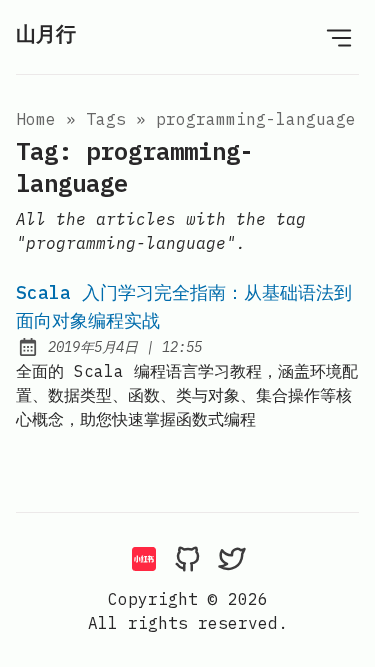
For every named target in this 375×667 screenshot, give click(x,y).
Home (36, 119)
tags (106, 119)
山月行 (46, 33)
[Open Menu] (339, 37)
